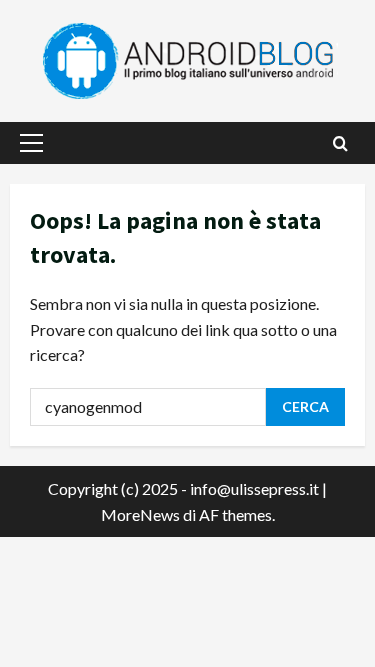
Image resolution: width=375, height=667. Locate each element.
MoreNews (140, 514)
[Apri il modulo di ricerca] (340, 143)
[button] (31, 143)
